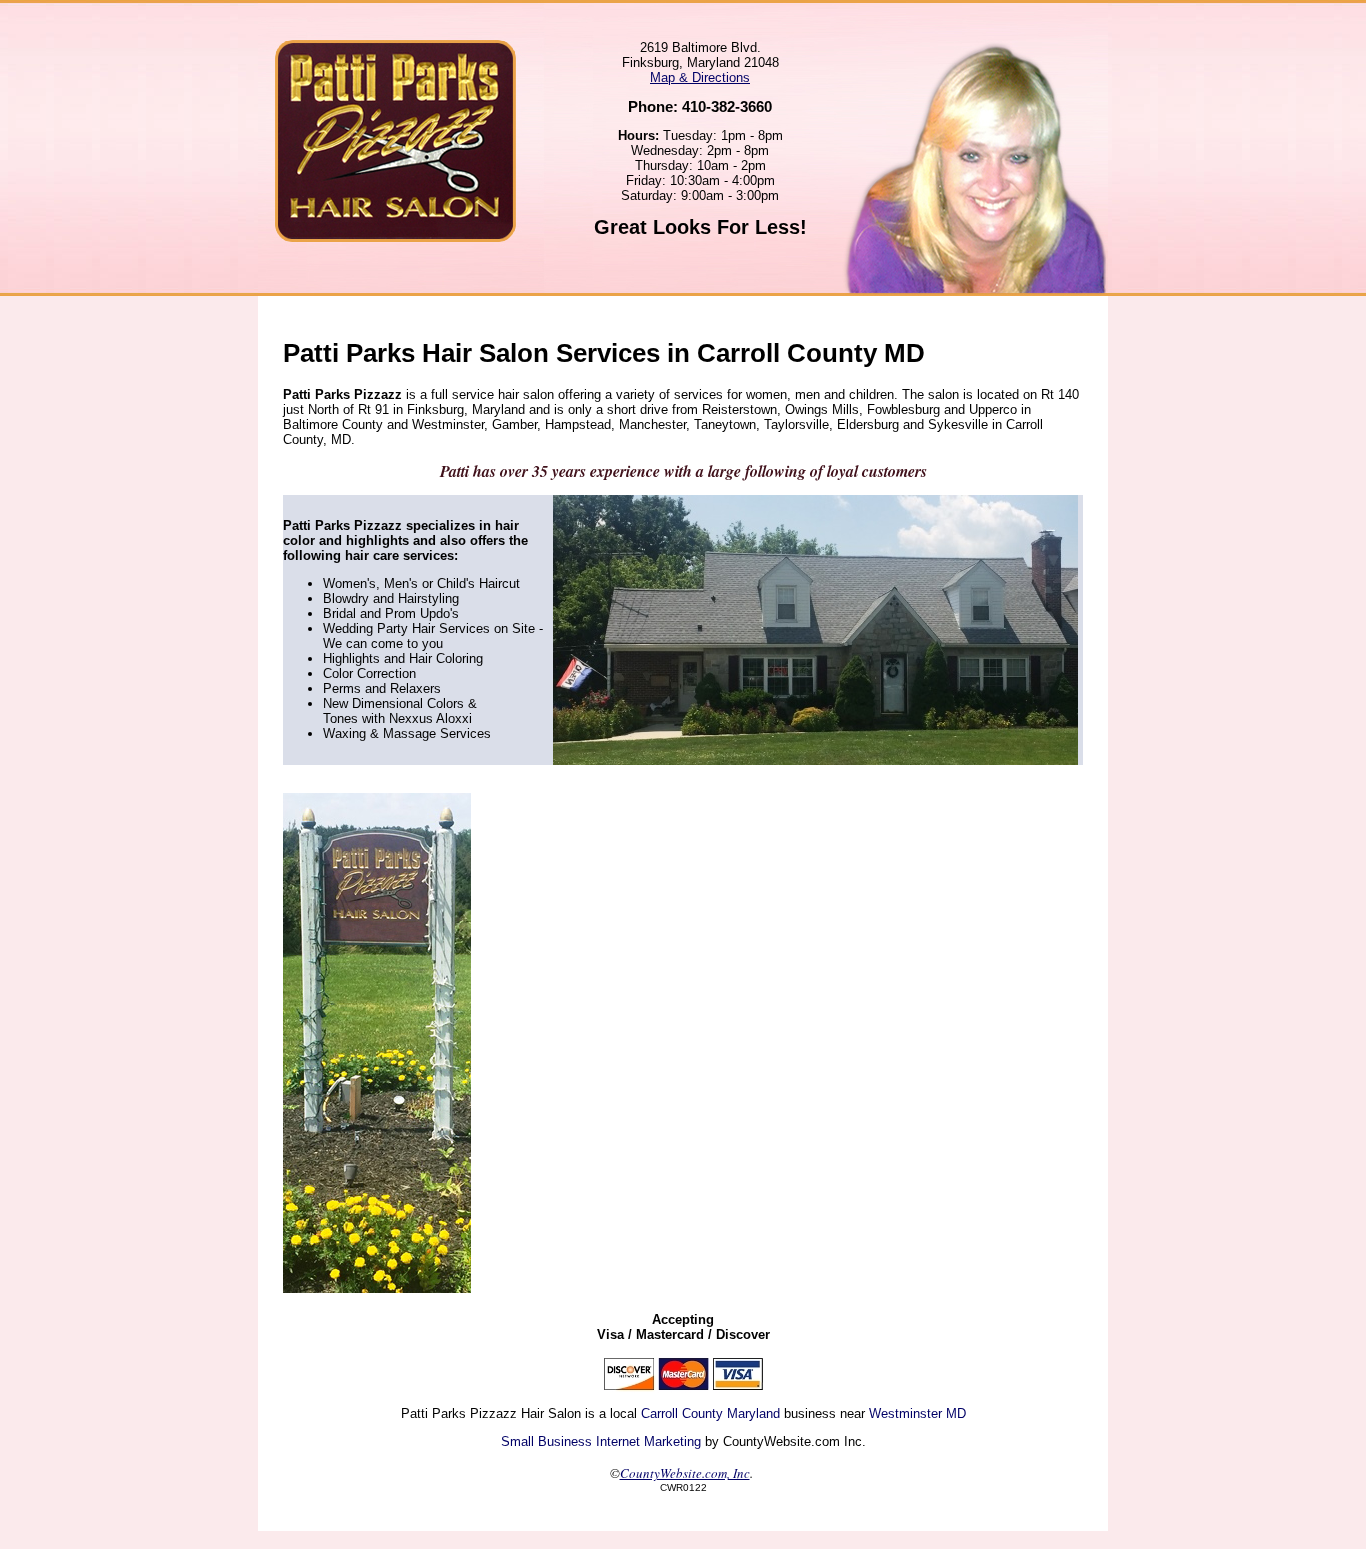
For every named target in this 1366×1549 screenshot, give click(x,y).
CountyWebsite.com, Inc (685, 1473)
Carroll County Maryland (710, 1413)
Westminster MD (917, 1413)
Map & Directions (700, 77)
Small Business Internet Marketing (601, 1441)
